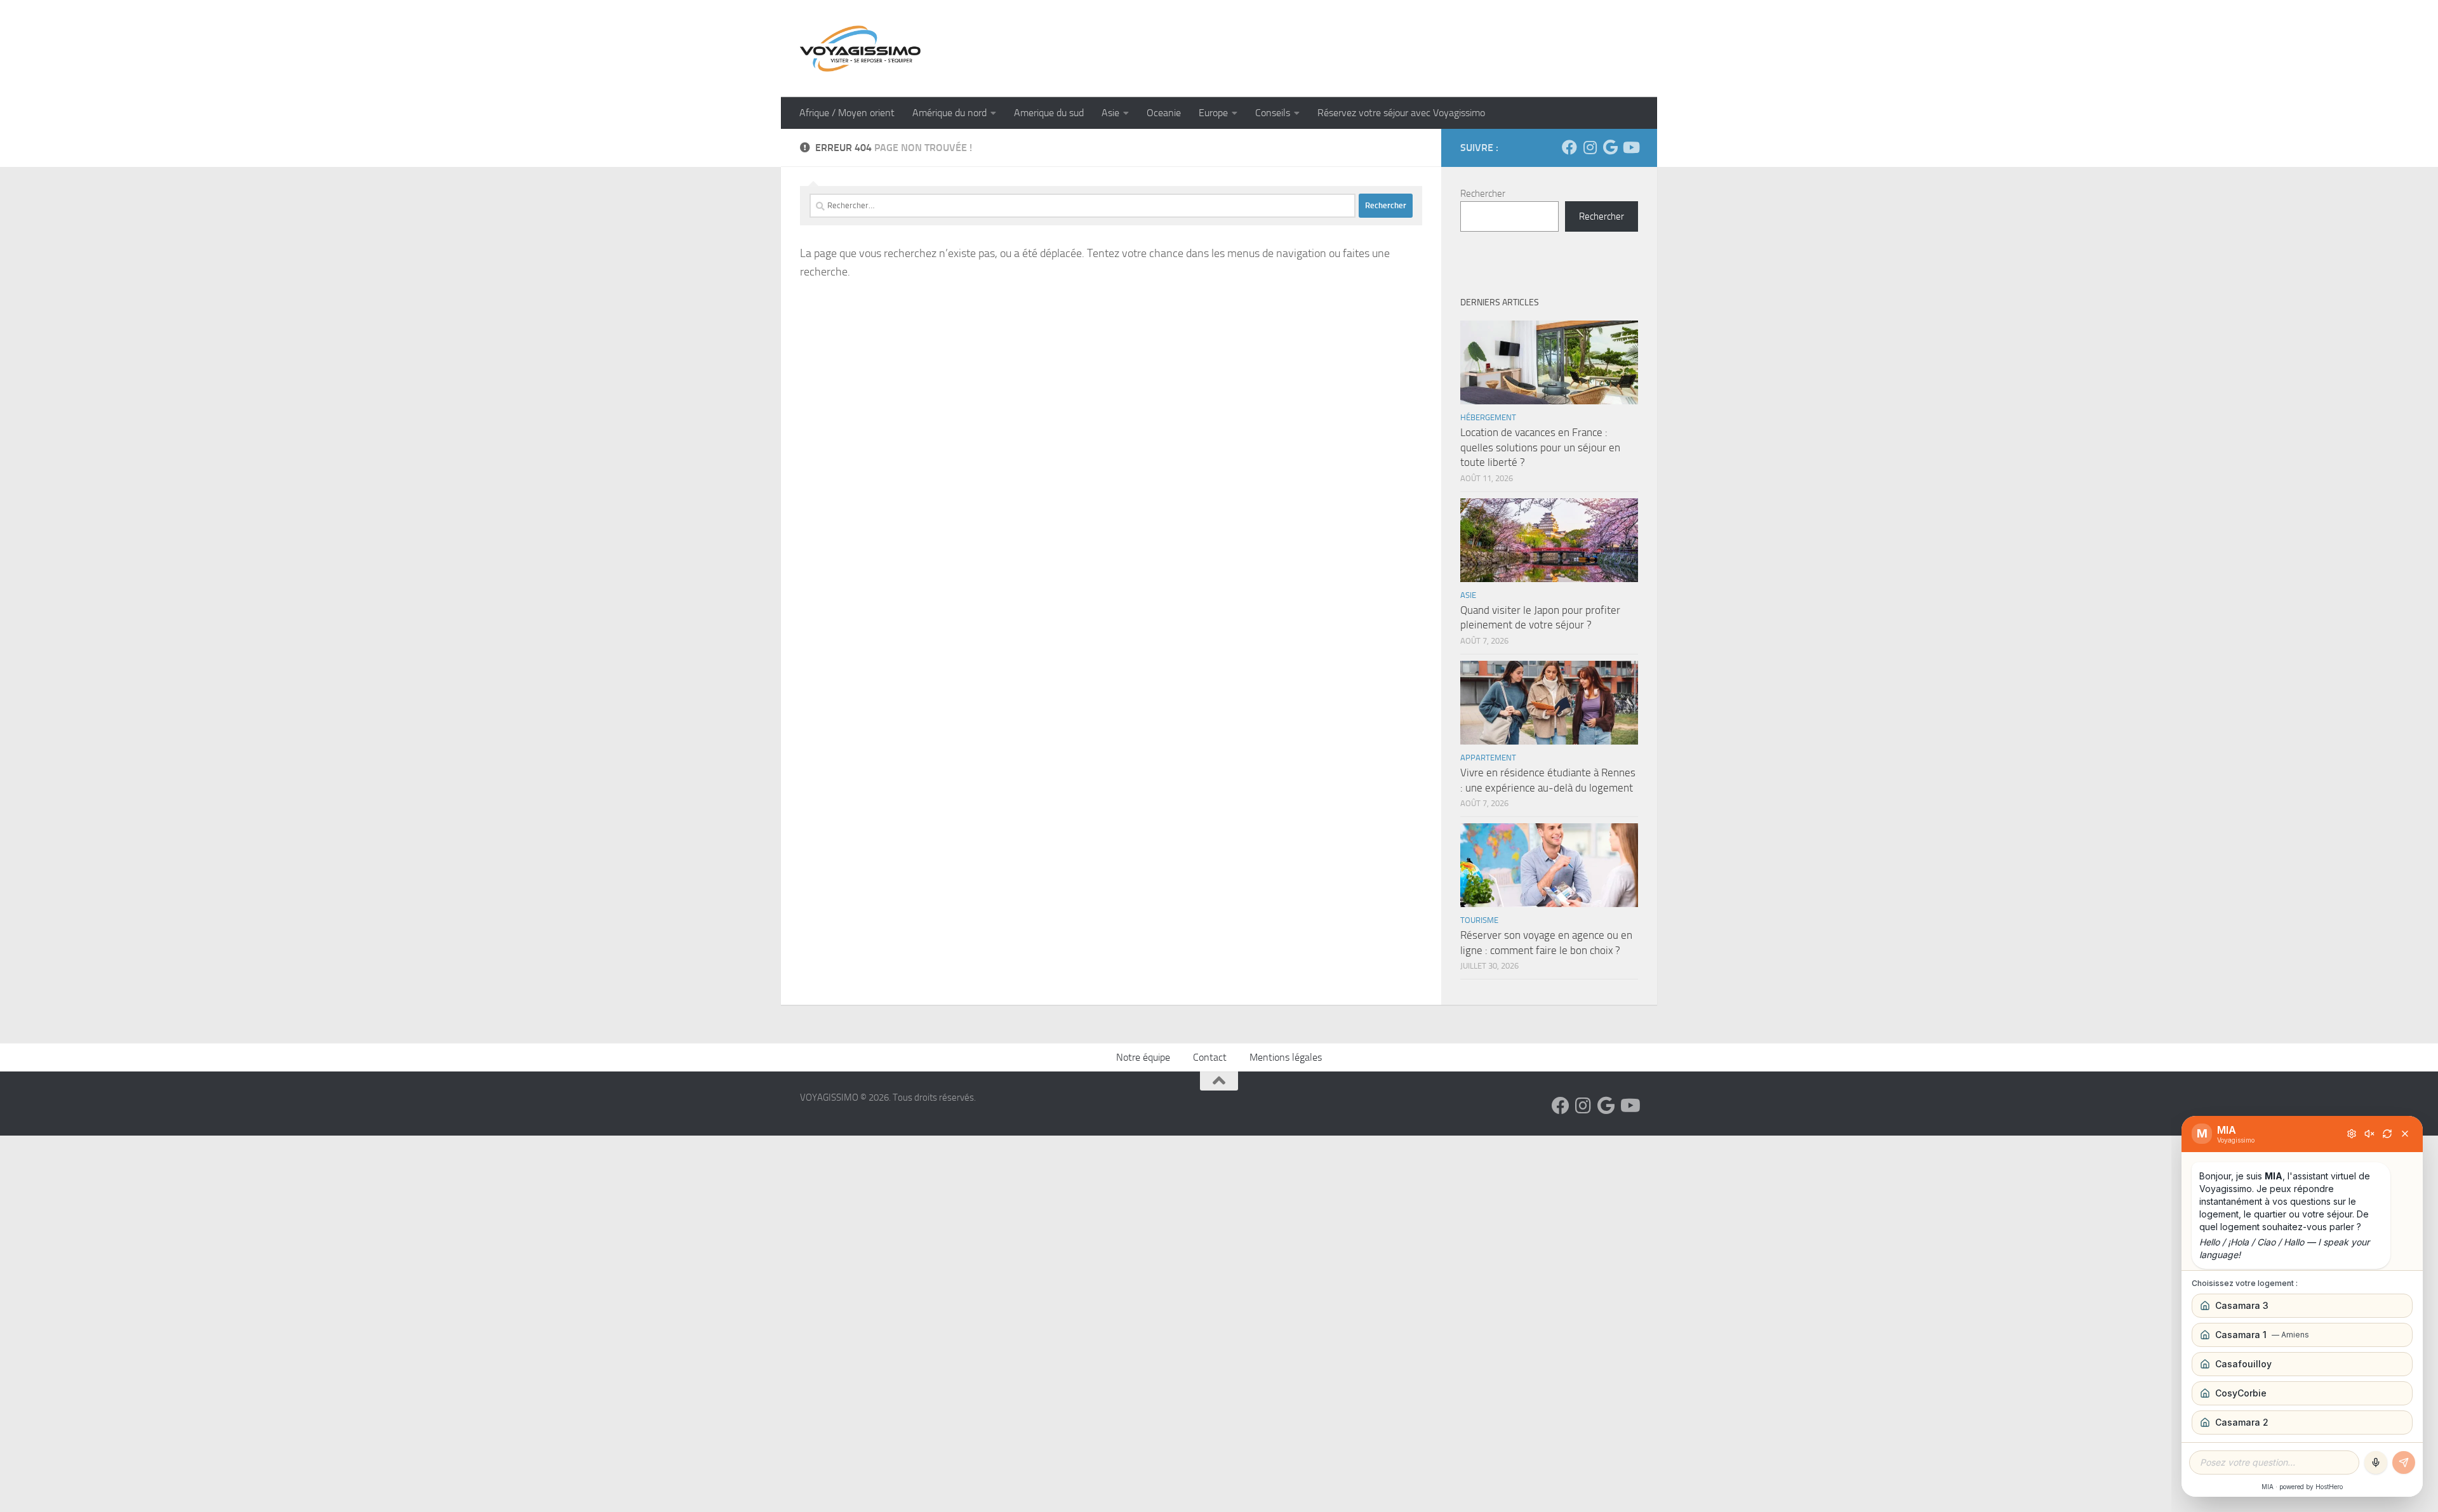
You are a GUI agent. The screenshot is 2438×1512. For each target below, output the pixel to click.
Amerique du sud (1049, 113)
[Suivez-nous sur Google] (1610, 147)
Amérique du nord (949, 113)
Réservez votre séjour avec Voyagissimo (1401, 113)
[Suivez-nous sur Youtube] (1630, 147)
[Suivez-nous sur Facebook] (1569, 147)
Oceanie (1164, 113)
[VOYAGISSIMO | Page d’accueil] (860, 49)
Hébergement (1488, 417)
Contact (1210, 1057)
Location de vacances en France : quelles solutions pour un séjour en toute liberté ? (1540, 447)
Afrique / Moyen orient (847, 113)
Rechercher (1483, 194)
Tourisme (1479, 920)
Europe (1213, 113)
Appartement (1488, 758)
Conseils (1273, 113)
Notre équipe (1143, 1057)
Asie (1110, 113)
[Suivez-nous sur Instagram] (1590, 147)
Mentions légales (1286, 1057)
